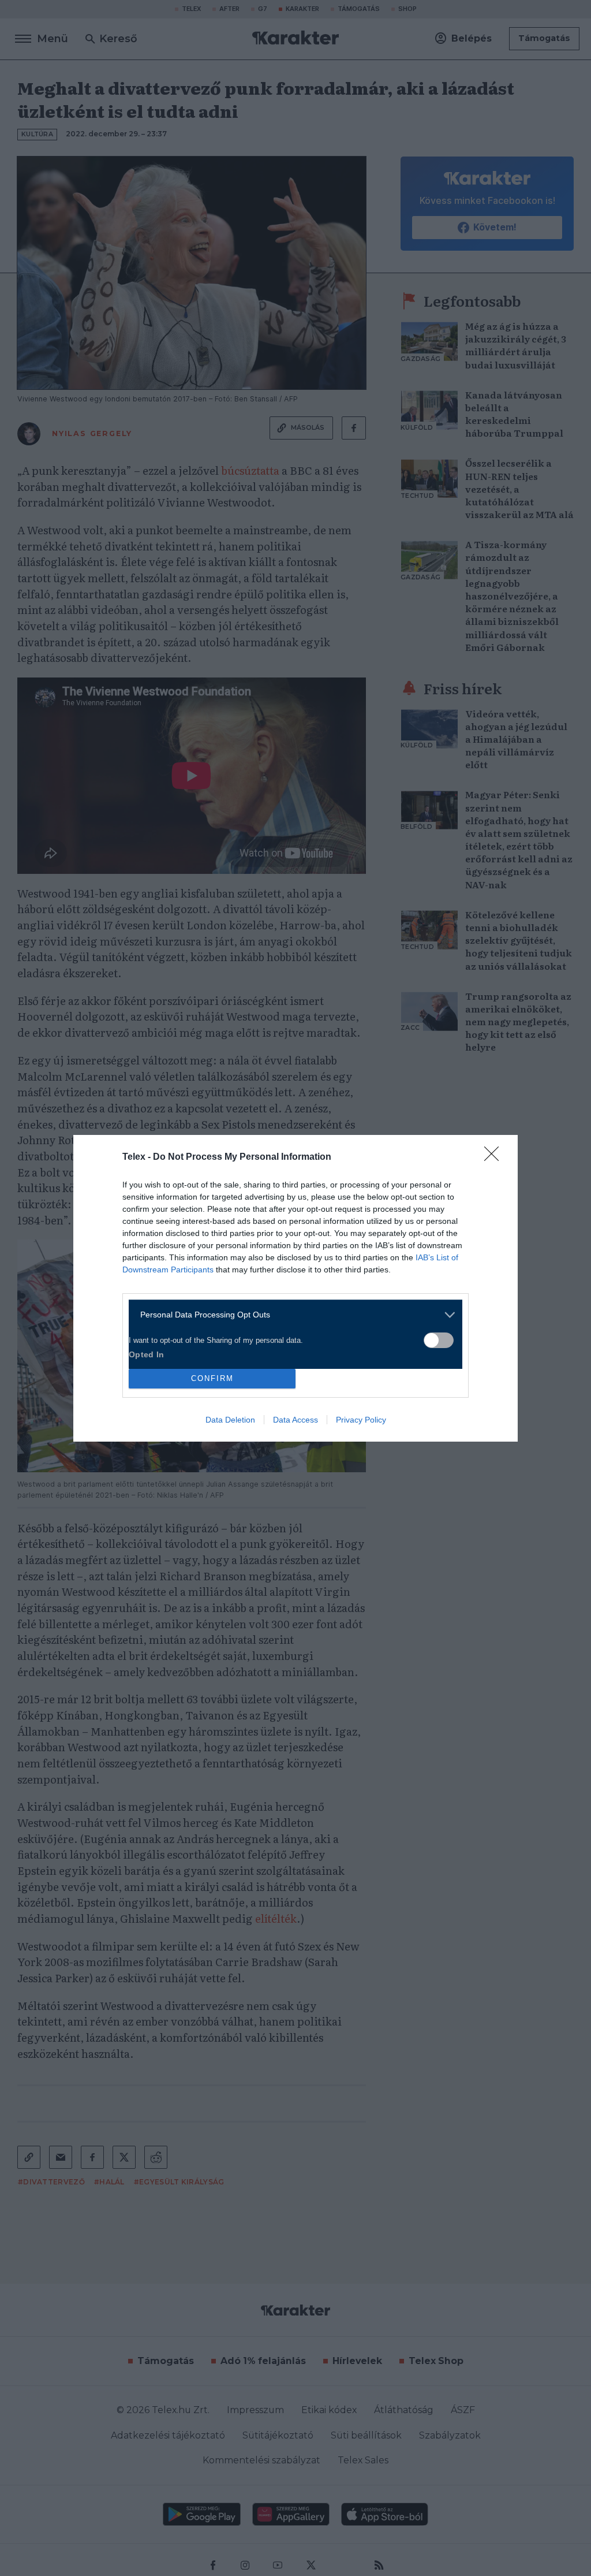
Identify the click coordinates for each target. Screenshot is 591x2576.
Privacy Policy (361, 1420)
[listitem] (291, 1315)
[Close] (495, 1157)
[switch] (439, 1340)
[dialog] (295, 1288)
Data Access (295, 1420)
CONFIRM (212, 1378)
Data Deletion (230, 1420)
